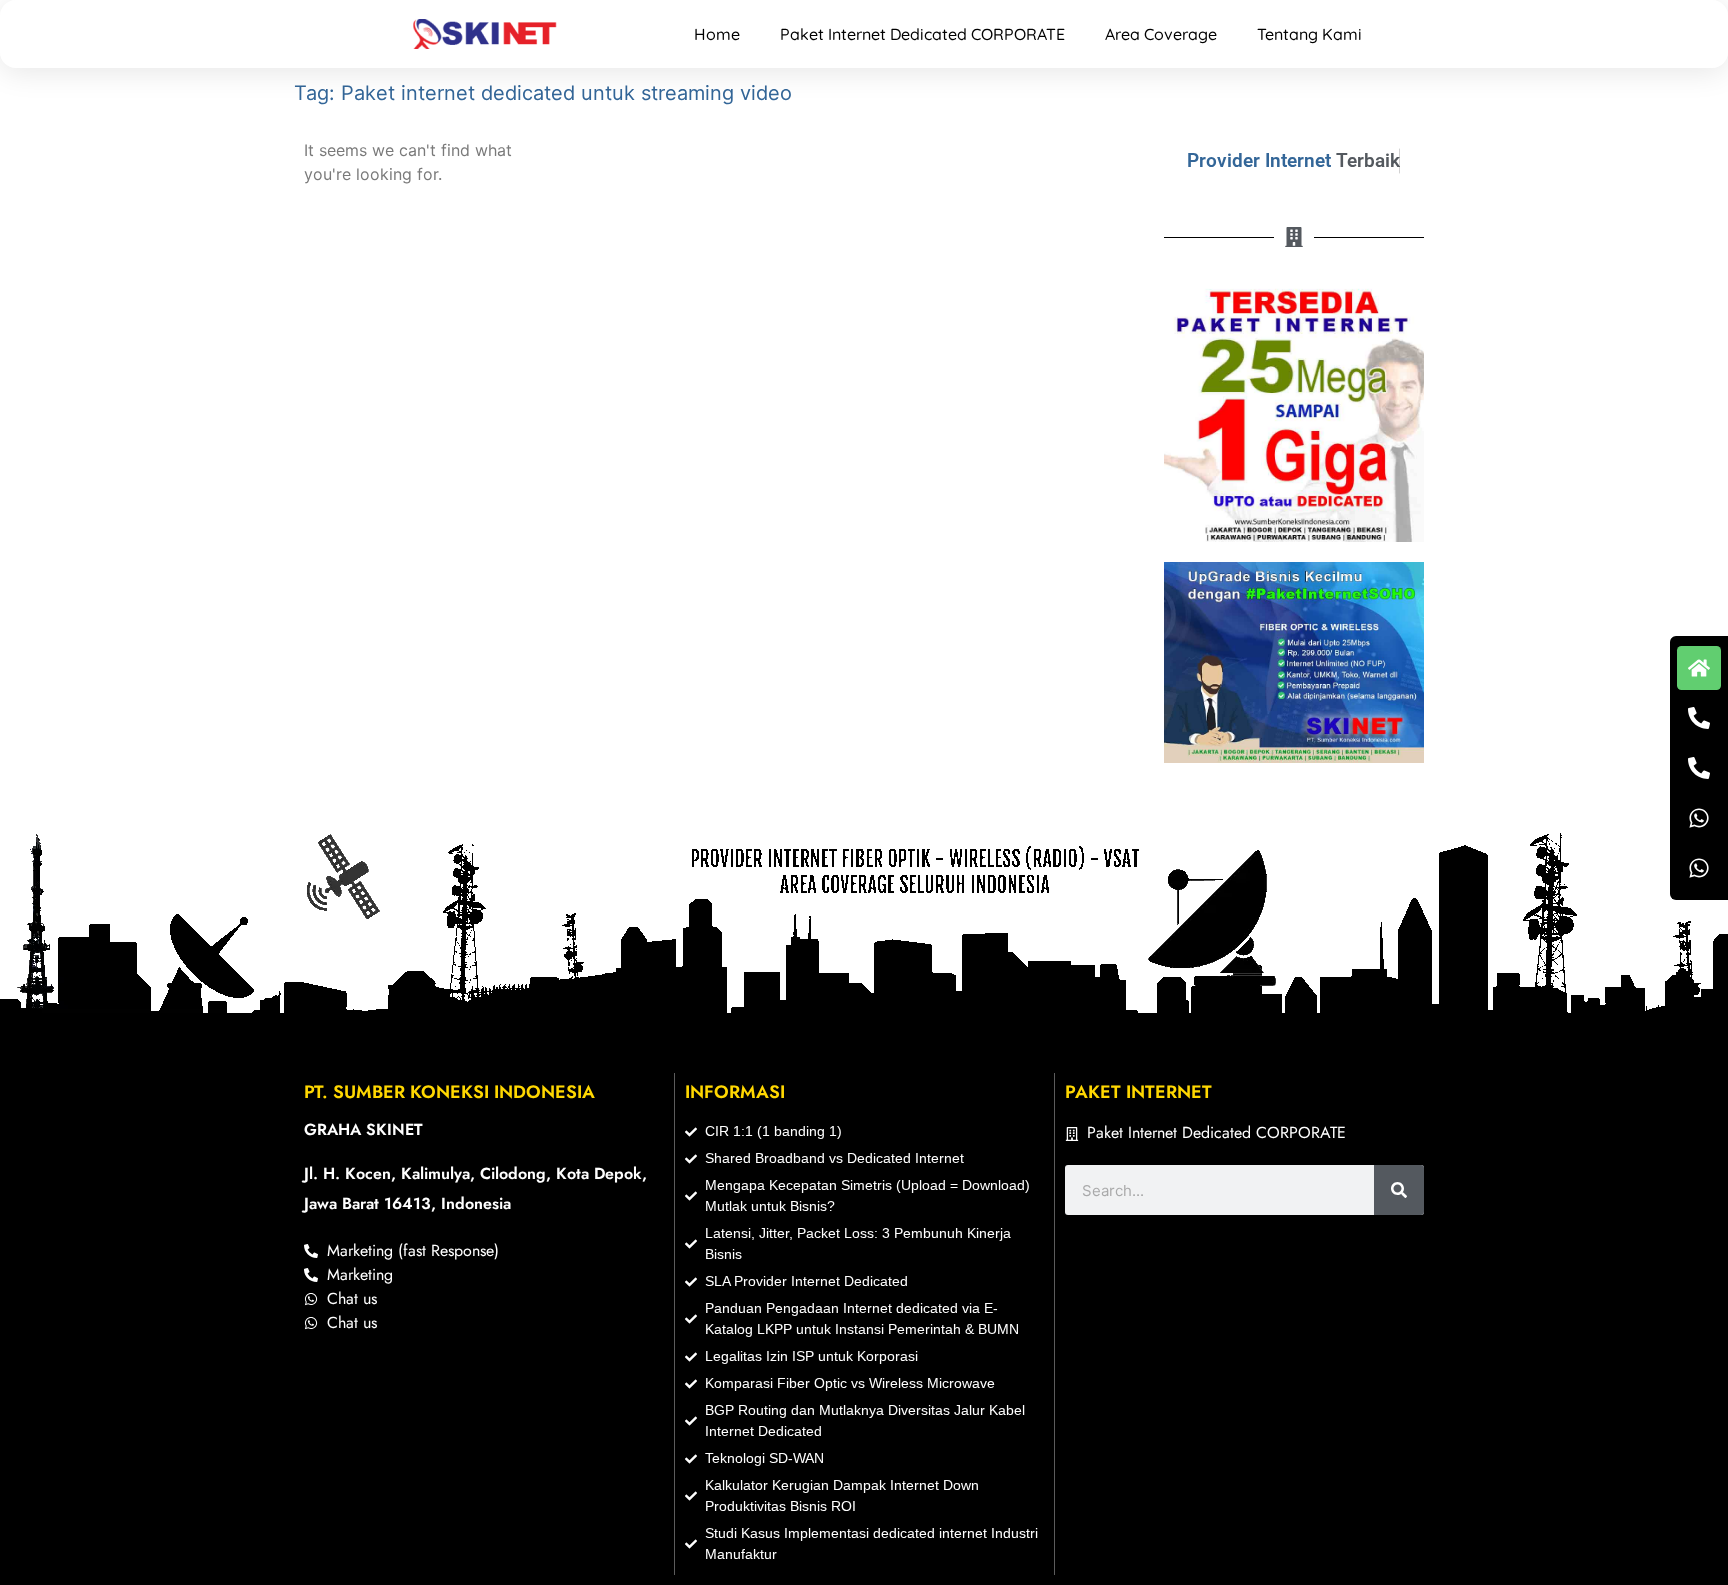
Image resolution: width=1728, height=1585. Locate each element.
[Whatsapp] (1699, 818)
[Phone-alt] (1699, 718)
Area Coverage (1161, 34)
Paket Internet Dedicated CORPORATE (922, 34)
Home (717, 34)
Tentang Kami (1309, 34)
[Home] (1699, 668)
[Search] (1399, 1190)
